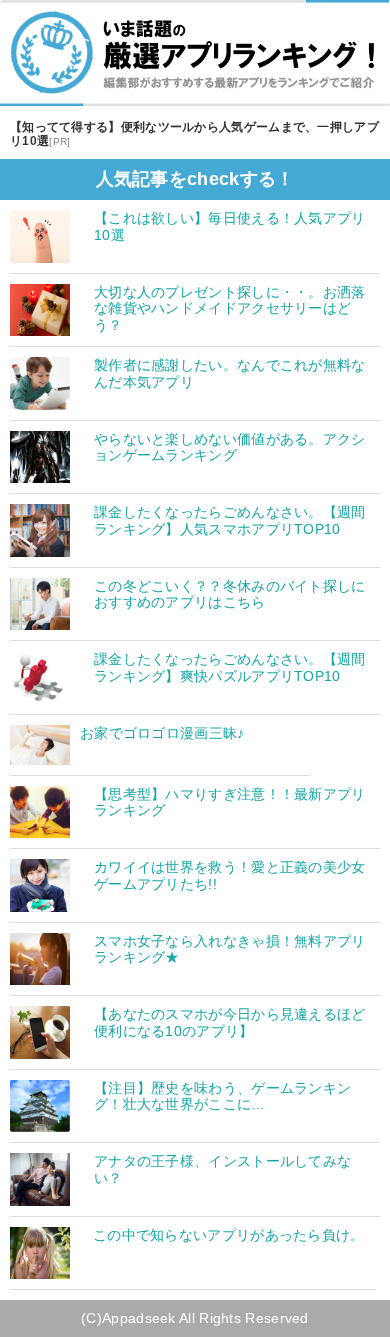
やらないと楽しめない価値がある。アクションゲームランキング (230, 447)
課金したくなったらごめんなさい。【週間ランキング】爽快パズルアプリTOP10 (230, 667)
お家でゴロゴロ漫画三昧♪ (162, 733)
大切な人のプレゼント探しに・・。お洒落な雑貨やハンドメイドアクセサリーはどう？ (230, 309)
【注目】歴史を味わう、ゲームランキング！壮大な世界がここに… (222, 1096)
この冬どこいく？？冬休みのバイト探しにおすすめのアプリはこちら (230, 594)
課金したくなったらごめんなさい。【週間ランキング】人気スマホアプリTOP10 (230, 520)
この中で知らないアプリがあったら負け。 (229, 1235)
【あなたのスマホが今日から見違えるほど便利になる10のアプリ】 (230, 1022)
